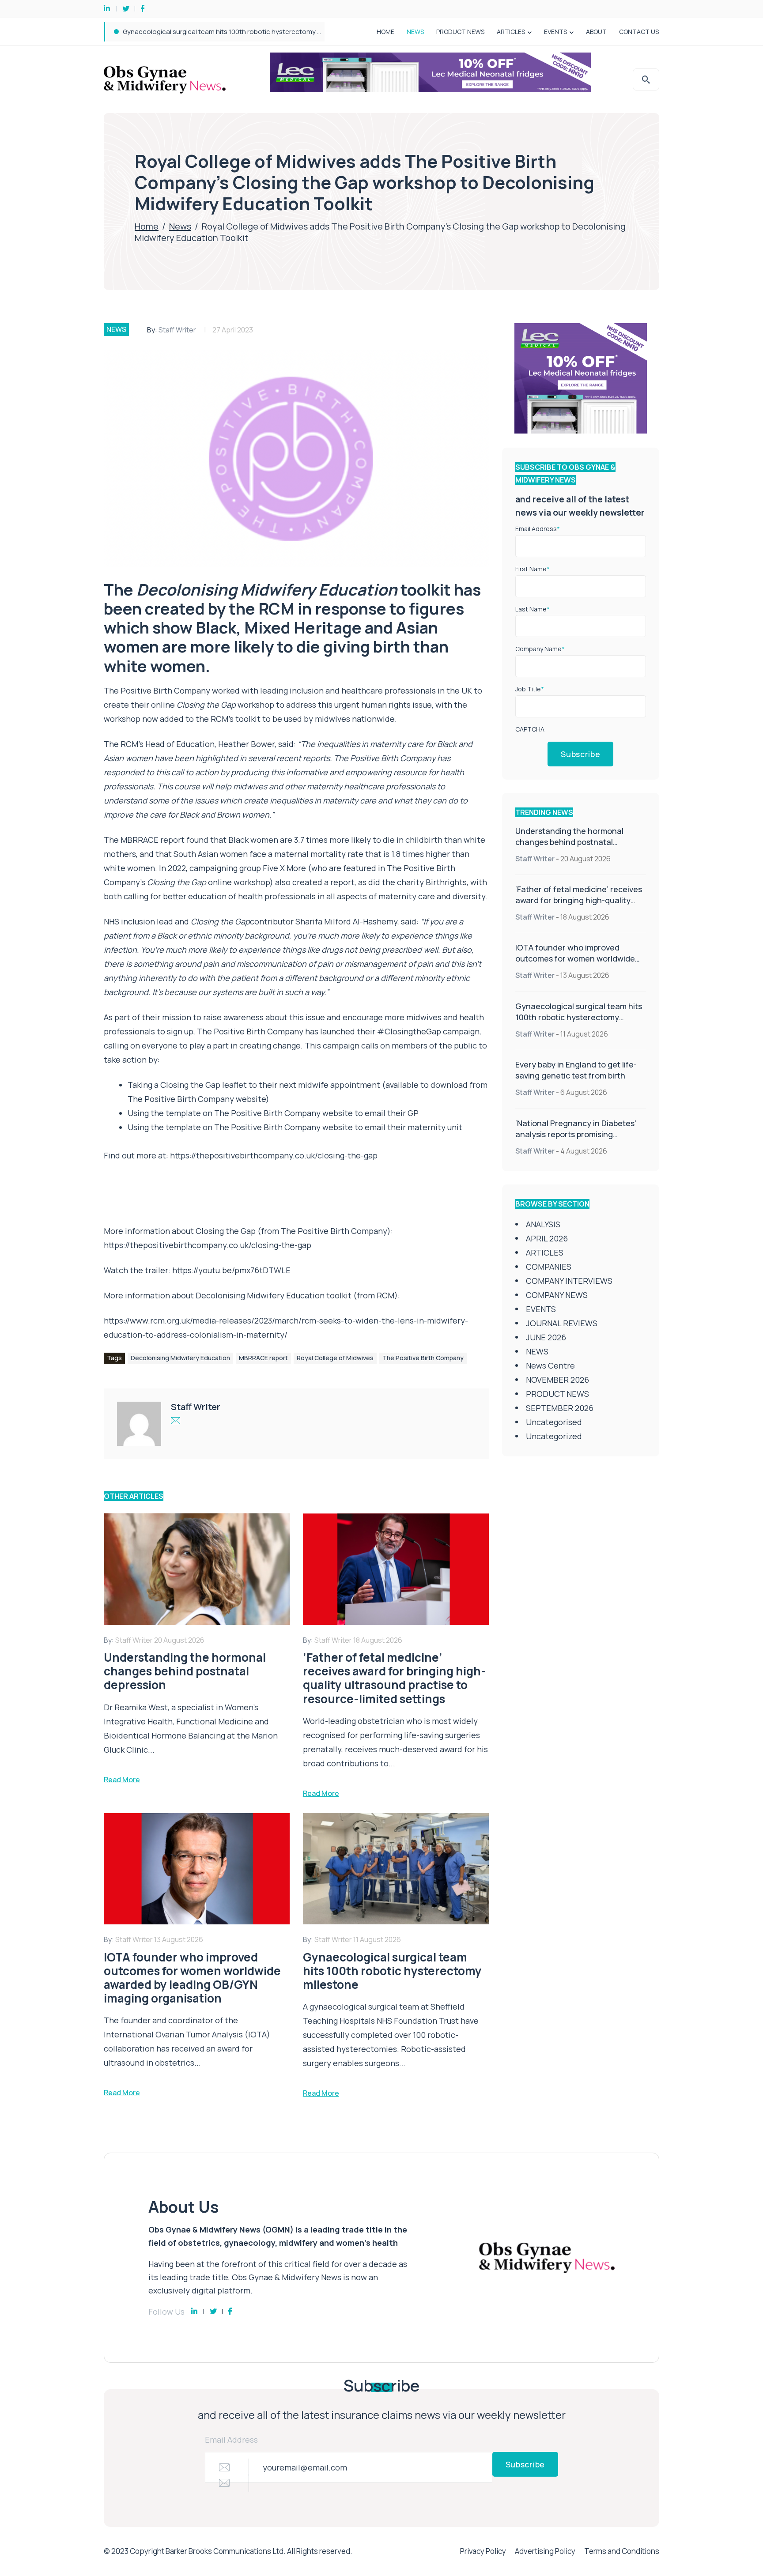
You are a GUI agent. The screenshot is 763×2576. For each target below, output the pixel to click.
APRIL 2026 (547, 1238)
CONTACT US (639, 32)
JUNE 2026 (546, 1337)
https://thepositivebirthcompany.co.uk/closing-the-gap (274, 1155)
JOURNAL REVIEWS (562, 1323)
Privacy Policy (483, 2551)
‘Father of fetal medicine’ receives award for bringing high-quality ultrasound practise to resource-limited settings (579, 906)
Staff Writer (177, 330)
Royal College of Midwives (335, 1358)
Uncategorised (554, 1422)
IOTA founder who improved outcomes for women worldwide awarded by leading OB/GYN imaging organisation (575, 964)
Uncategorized (554, 1436)
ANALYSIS (543, 1224)
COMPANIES (549, 1267)
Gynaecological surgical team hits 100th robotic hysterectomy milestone (579, 1017)
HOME (385, 32)
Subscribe (580, 754)
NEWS (415, 32)
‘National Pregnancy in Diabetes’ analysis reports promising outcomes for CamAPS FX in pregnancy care (576, 1140)
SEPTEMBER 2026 (560, 1408)
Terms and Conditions (622, 2551)
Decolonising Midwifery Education (180, 1358)
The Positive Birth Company (423, 1358)
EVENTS (555, 32)
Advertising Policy (545, 2551)
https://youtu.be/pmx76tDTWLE (231, 1270)
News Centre (550, 1365)
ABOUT (596, 32)
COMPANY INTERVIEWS (569, 1281)
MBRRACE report (263, 1358)
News (180, 226)
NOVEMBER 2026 (557, 1380)
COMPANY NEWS (557, 1295)
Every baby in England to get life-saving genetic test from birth (218, 32)
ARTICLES (511, 32)
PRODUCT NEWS (460, 32)
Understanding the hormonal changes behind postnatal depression (569, 842)
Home (147, 226)
